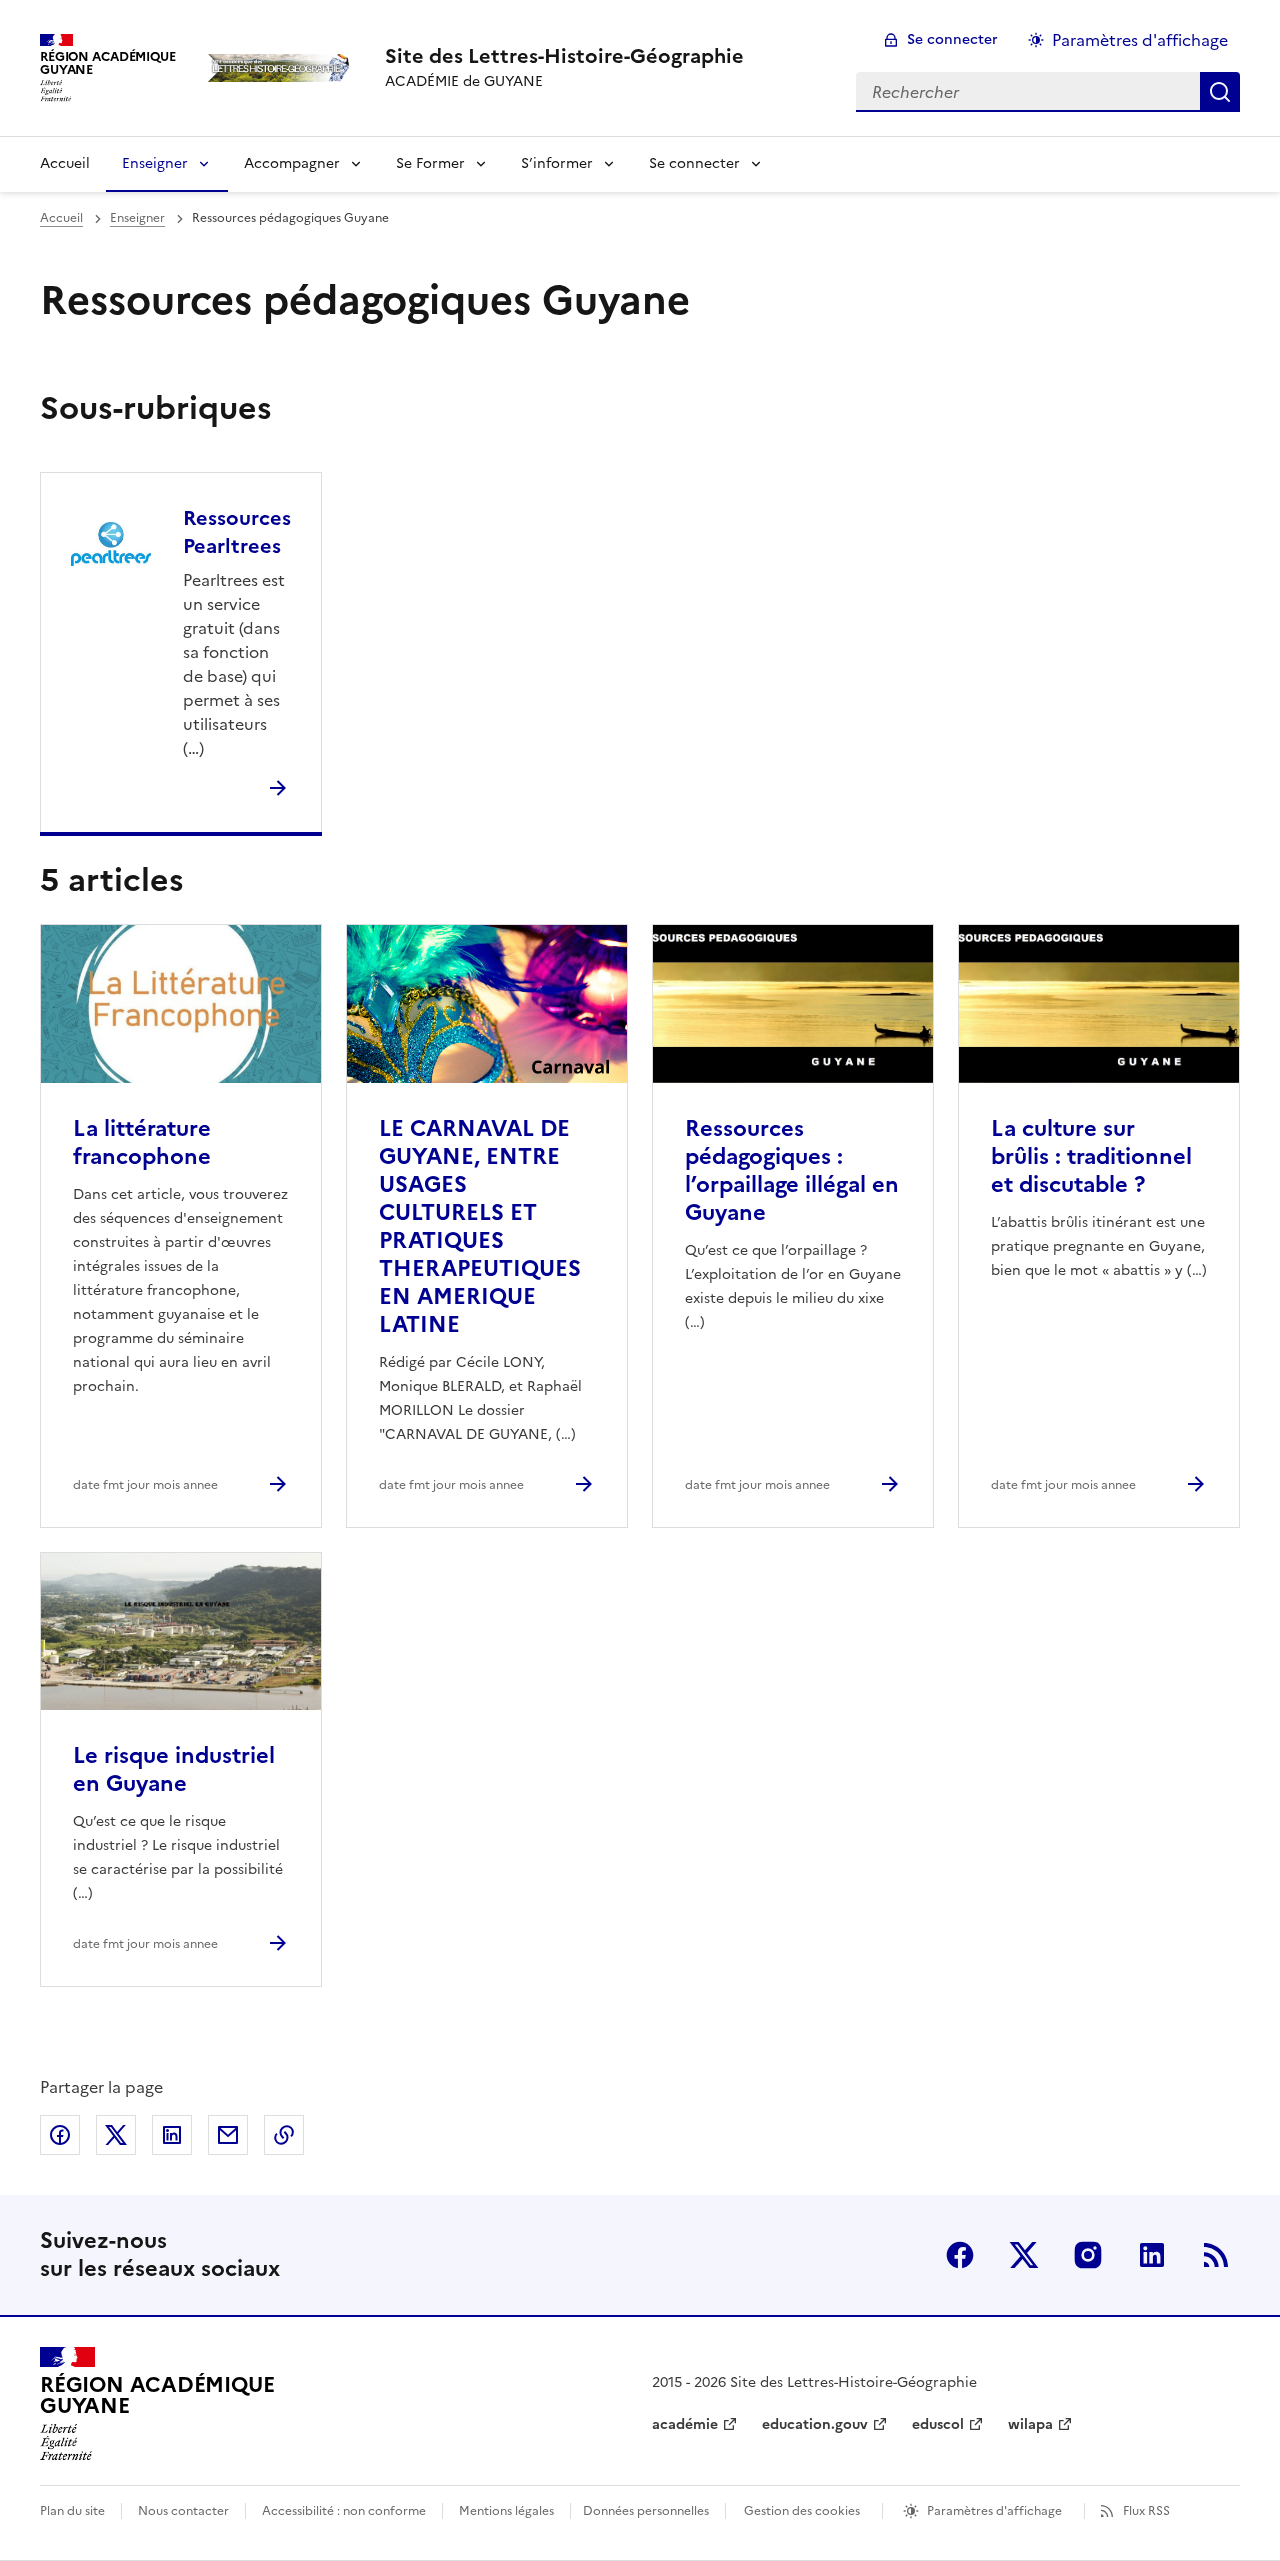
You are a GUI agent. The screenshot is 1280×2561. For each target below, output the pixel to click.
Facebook (960, 2255)
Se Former (430, 163)
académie (685, 2424)
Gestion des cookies (802, 2511)
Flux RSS (1146, 2511)
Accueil (65, 163)
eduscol (938, 2424)
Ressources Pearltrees (237, 532)
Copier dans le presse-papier (284, 2135)
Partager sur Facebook (60, 2135)
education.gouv (815, 2424)
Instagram (1088, 2255)
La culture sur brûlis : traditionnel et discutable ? (1091, 1156)
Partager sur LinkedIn (172, 2135)
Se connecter (952, 39)
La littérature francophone (142, 1142)
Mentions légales (506, 2511)
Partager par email (228, 2135)
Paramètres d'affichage (1140, 40)
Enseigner (155, 163)
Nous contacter (183, 2511)
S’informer (557, 163)
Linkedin (1152, 2255)
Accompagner (292, 163)
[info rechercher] (1220, 92)
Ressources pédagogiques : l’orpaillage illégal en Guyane (792, 1170)
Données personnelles (646, 2511)
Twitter (1024, 2255)
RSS (1216, 2255)
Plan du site (72, 2511)
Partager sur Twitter (116, 2135)
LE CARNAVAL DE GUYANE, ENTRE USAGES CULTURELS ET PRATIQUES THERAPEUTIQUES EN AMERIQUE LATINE (480, 1226)
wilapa (1030, 2424)
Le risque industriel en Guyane (174, 1769)
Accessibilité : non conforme (344, 2511)
